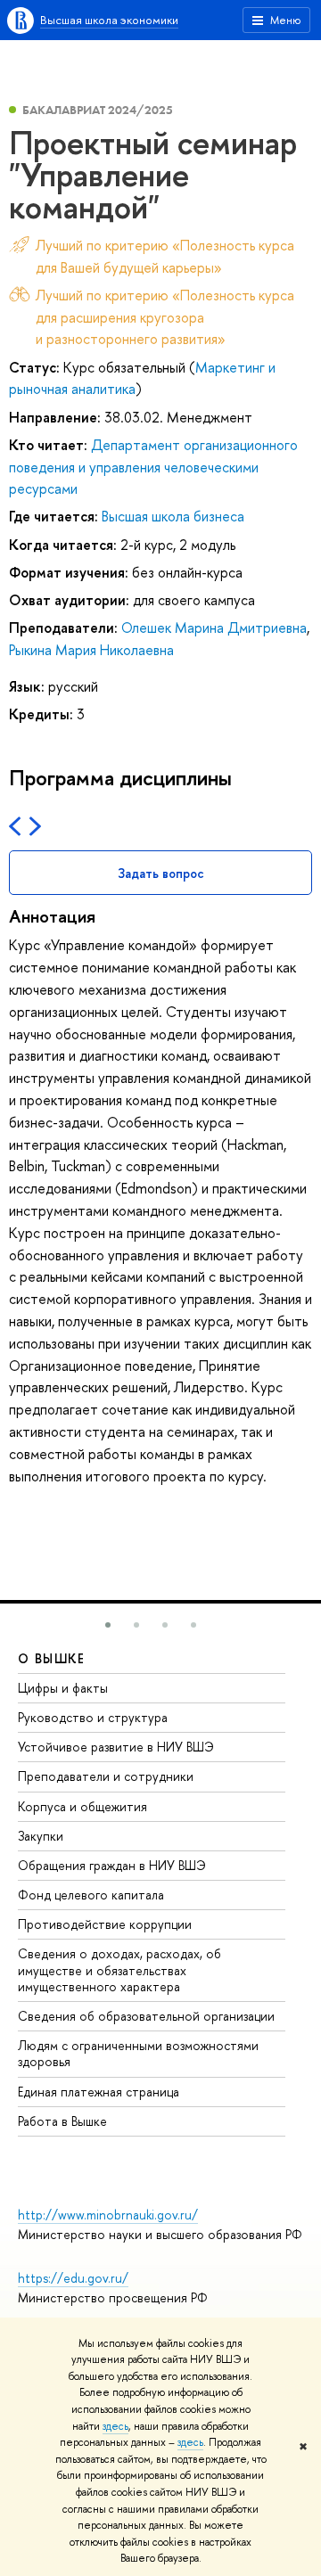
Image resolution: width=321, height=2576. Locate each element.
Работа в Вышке (62, 2121)
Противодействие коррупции (105, 1924)
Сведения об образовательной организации (146, 2016)
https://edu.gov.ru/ (73, 2278)
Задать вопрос (161, 873)
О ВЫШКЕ (52, 1658)
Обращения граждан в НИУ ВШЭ (112, 1865)
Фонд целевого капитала (91, 1895)
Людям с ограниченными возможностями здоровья (138, 2053)
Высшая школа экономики (109, 20)
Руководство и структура (93, 1717)
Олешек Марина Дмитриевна (214, 628)
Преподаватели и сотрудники (106, 1776)
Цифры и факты (63, 1688)
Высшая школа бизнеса (173, 516)
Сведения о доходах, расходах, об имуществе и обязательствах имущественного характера (119, 1969)
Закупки (41, 1836)
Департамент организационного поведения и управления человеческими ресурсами (153, 467)
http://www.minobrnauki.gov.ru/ (108, 2215)
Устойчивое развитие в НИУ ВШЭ (116, 1747)
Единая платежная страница (99, 2092)
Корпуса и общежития (82, 1806)
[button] (108, 1625)
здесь (115, 2426)
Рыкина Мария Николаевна (91, 650)
